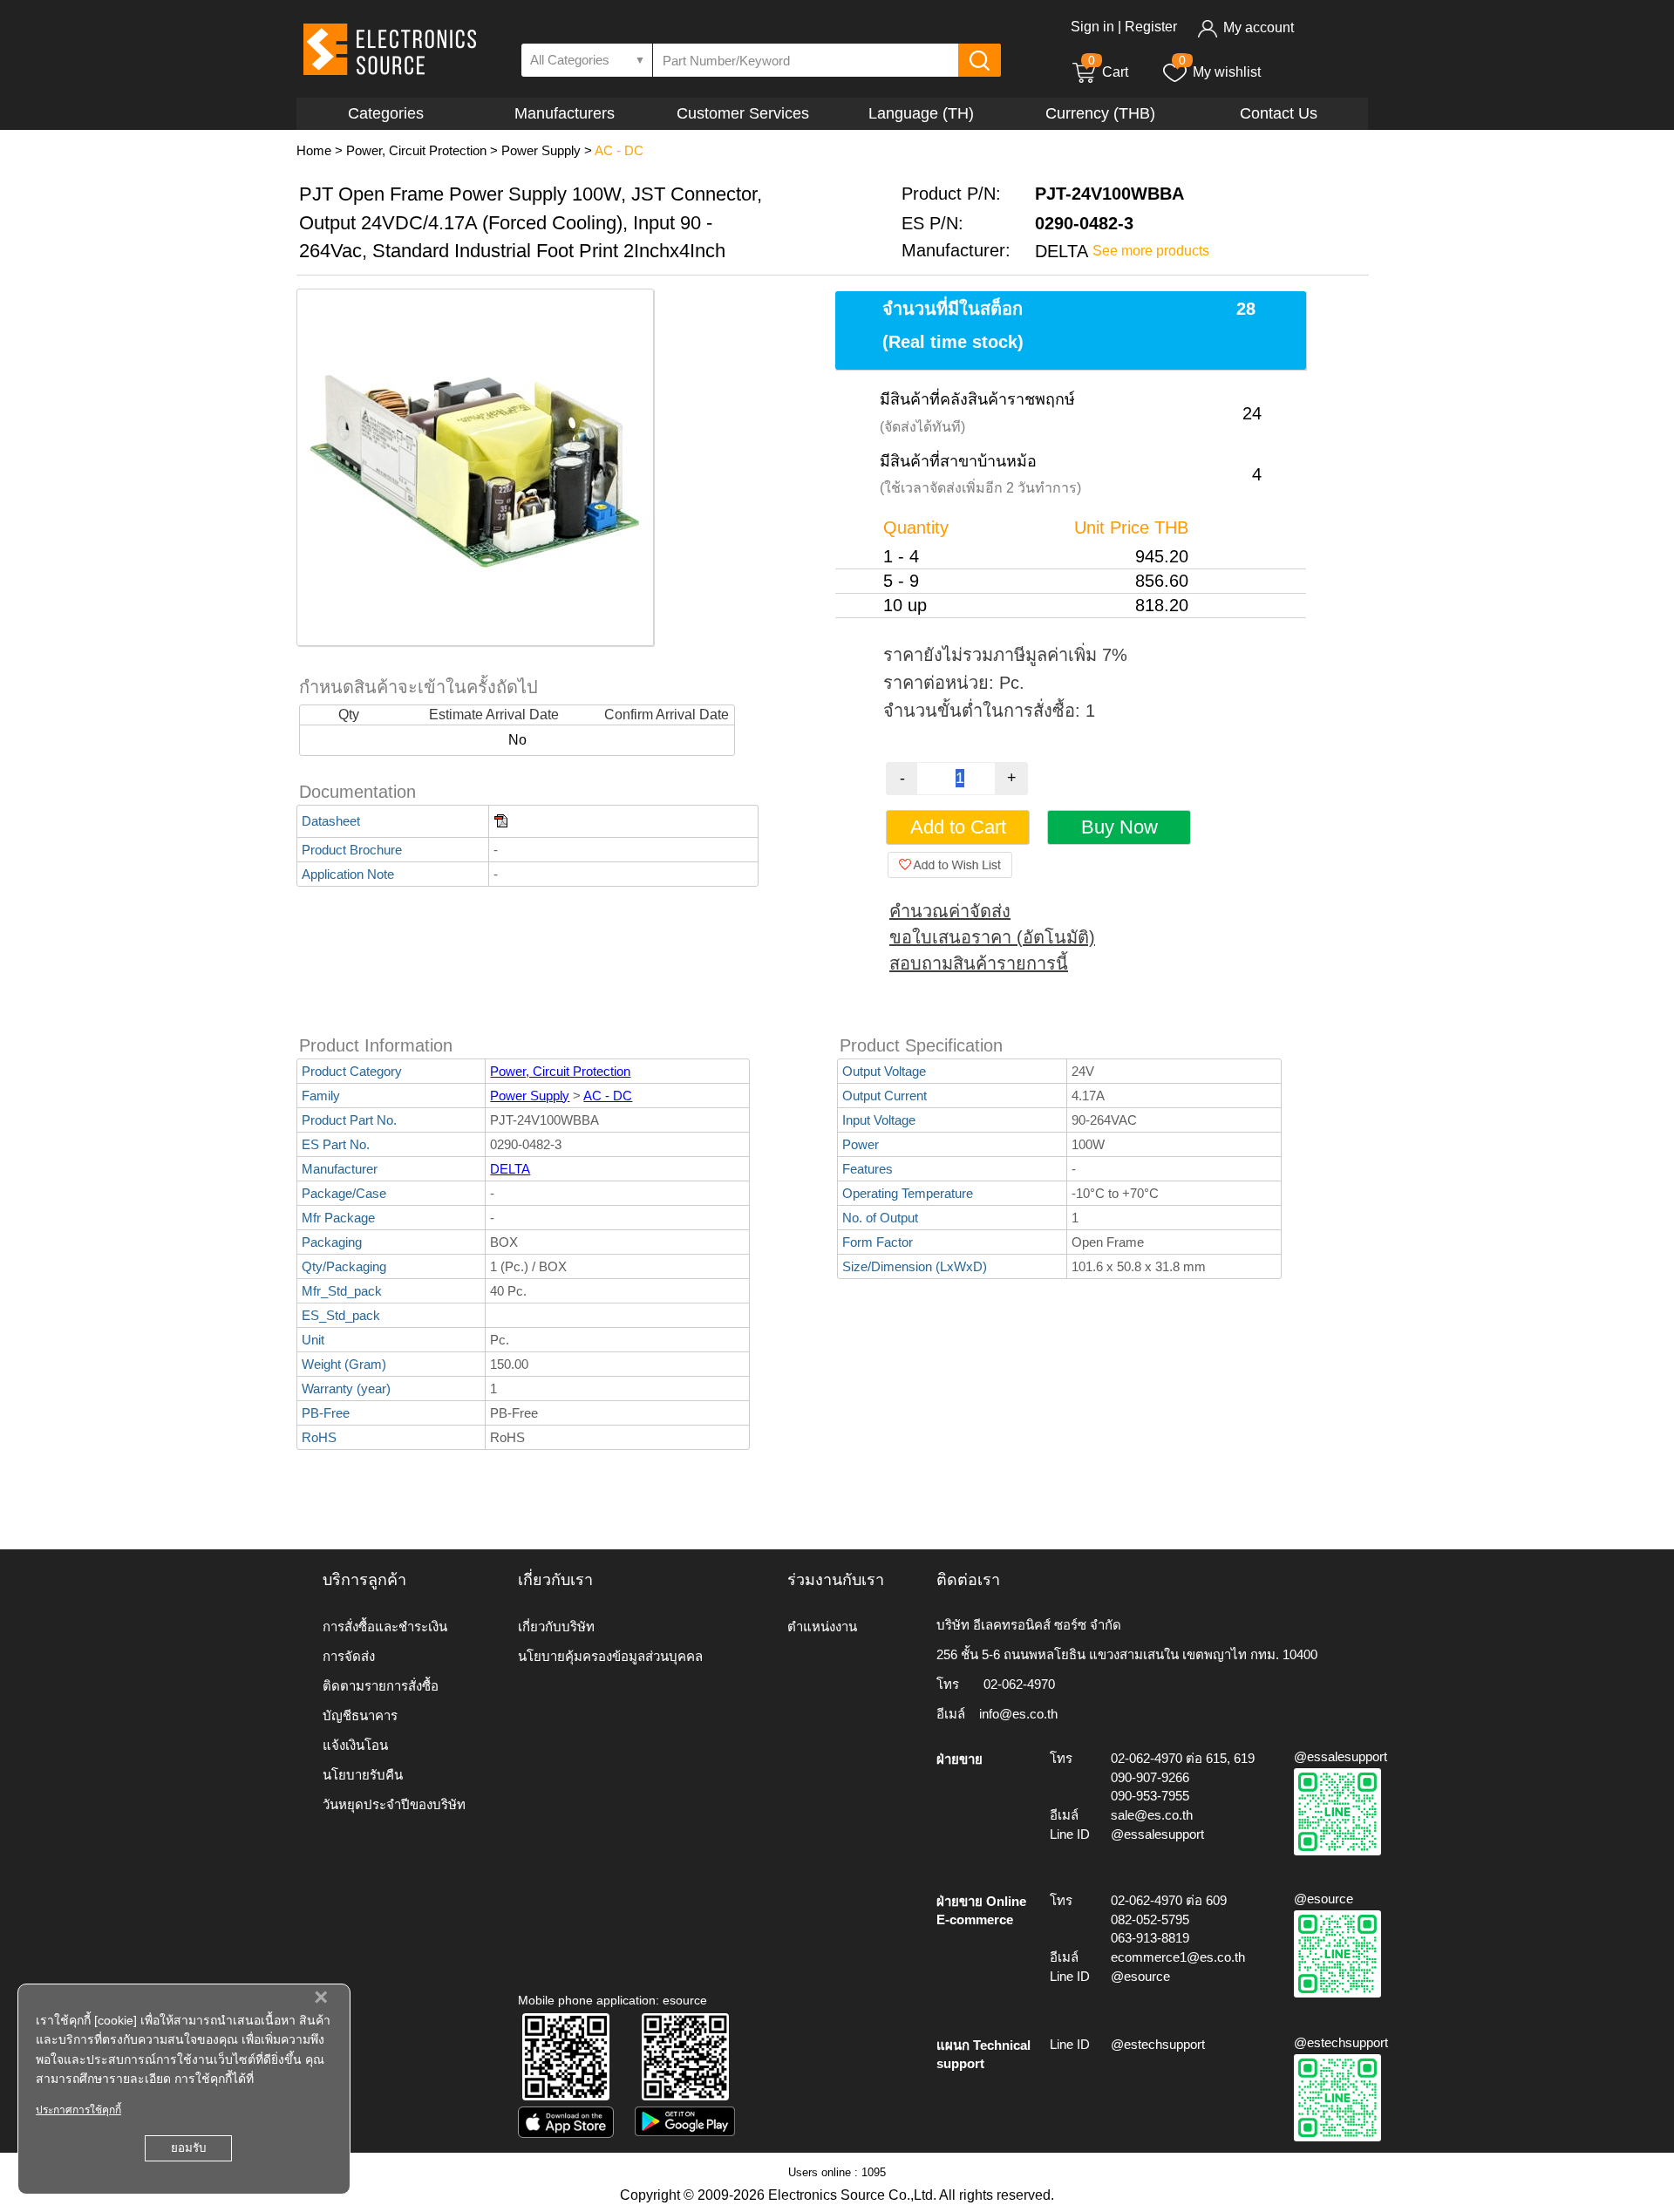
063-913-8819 (1150, 1938)
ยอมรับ (188, 2148)
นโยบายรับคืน (363, 1775)
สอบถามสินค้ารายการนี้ (979, 963)
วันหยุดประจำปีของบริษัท (394, 1804)
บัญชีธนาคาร (360, 1715)
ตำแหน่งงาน (822, 1627)
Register (1151, 27)
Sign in (1092, 27)
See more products (1151, 251)
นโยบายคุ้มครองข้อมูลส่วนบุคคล (610, 1656)
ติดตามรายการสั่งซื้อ (381, 1686)
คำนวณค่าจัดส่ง (950, 911)
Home (314, 150)
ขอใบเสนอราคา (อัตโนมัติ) (992, 937)
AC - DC (619, 150)
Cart (1108, 72)
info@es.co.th (1018, 1714)
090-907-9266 (1150, 1777)
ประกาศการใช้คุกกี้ (78, 2110)
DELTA (510, 1169)
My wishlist (1227, 72)
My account (1259, 27)
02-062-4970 (1019, 1684)
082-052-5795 (1150, 1919)
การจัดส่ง (349, 1656)
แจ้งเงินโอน (355, 1745)
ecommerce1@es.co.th (1178, 1957)
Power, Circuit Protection (416, 150)
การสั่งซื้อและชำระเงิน (385, 1627)
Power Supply (541, 150)
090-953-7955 (1150, 1796)
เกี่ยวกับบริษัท (556, 1627)
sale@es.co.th (1152, 1815)
